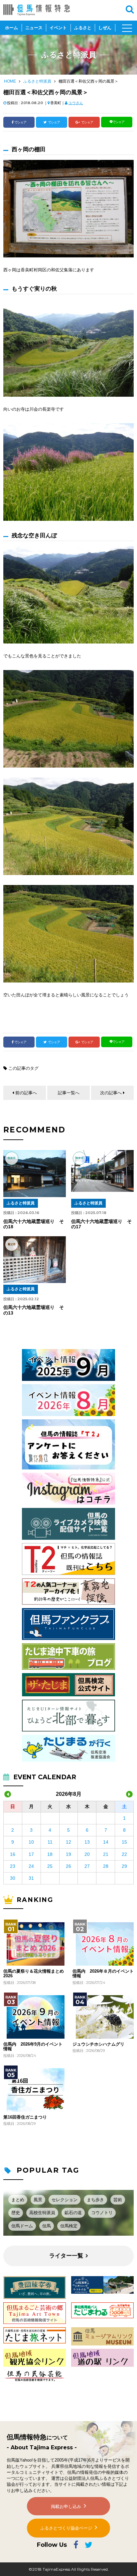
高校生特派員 (42, 2213)
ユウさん (76, 103)
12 (68, 1842)
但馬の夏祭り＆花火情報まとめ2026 (34, 1974)
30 (13, 1878)
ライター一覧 (66, 2256)
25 (50, 1866)
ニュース (34, 28)
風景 (38, 2200)
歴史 (16, 2213)
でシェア (20, 122)
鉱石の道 (73, 2213)
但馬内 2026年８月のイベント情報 (103, 1974)
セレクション (65, 2200)
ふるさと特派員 (37, 81)
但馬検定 (69, 2226)
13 (87, 1842)
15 (124, 1842)
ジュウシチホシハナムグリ (98, 2044)
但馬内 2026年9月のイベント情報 (33, 2047)
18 (50, 1854)
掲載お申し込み (66, 2507)
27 (87, 1866)
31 (31, 1878)
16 (13, 1854)
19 (68, 1854)
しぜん (105, 28)
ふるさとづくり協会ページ (66, 2528)
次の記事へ (111, 1093)
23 (13, 1866)
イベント (58, 28)
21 (106, 1854)
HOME (10, 81)
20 (87, 1854)
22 (124, 1854)
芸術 (118, 2200)
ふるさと (83, 28)
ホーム (11, 28)
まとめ (18, 2200)
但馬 (47, 2226)
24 (31, 1866)
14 (106, 1842)
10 (31, 1842)
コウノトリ (102, 2213)
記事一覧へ (69, 1093)
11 (50, 1842)
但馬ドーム (22, 2226)
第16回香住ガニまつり (25, 2117)
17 (31, 1854)
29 (124, 1866)
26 (68, 1866)
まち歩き (95, 2200)
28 (106, 1866)
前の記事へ (26, 1093)
